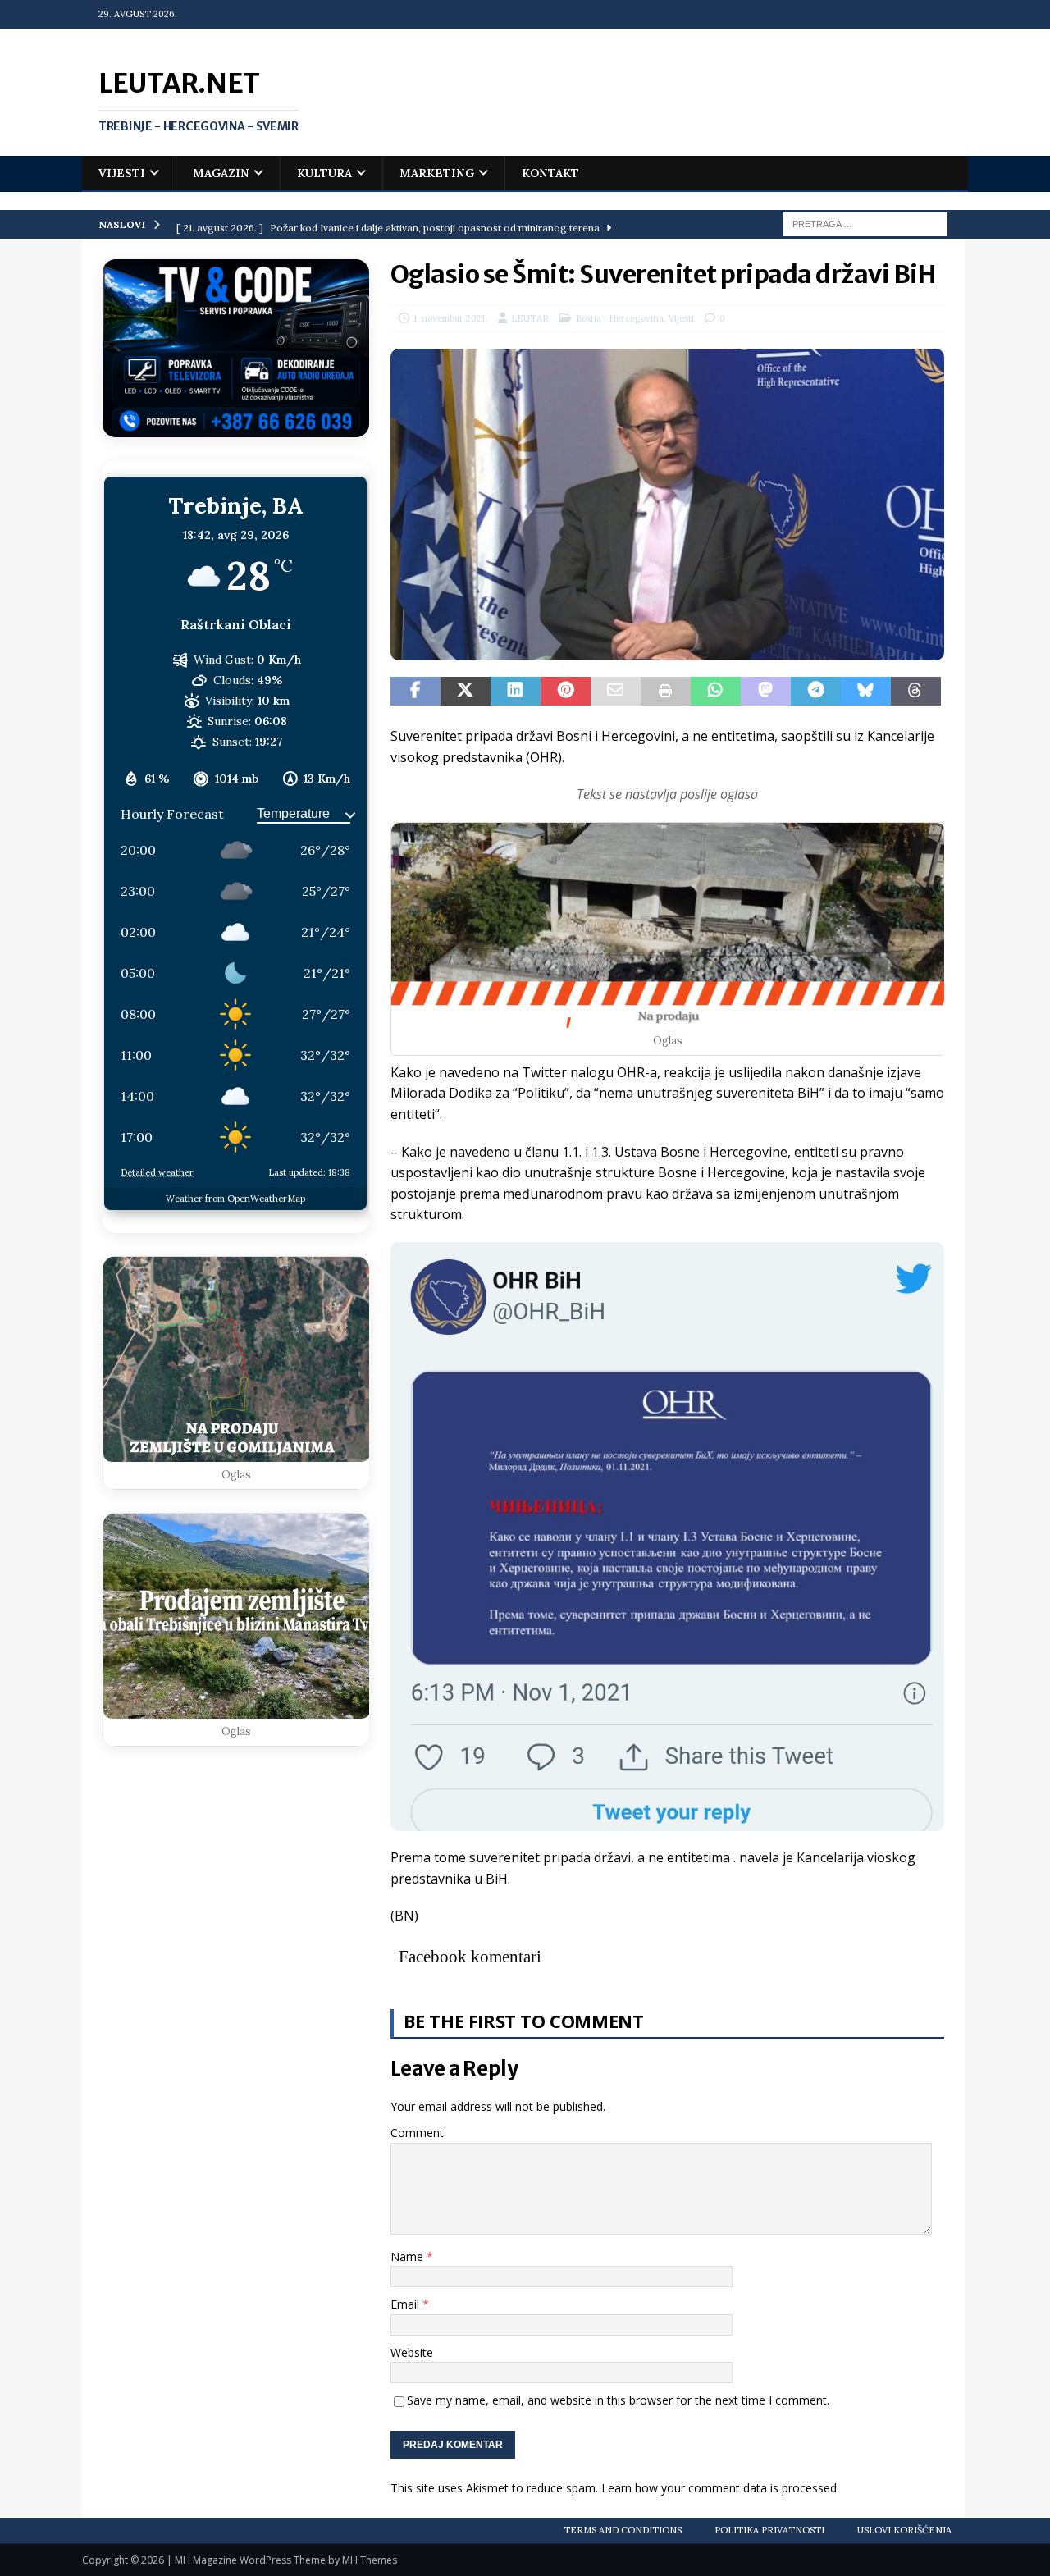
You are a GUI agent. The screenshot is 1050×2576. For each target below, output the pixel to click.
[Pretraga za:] (865, 223)
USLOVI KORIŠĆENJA (904, 2530)
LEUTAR (530, 318)
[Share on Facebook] (415, 692)
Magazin (221, 173)
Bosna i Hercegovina (620, 318)
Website (412, 2352)
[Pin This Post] (566, 692)
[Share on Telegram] (816, 692)
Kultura (324, 173)
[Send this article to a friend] (616, 692)
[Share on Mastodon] (766, 692)
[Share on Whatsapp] (716, 692)
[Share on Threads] (916, 692)
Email (406, 2304)
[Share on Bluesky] (866, 692)
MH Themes (370, 2560)
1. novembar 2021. (450, 318)
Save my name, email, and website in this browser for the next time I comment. (618, 2400)
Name (409, 2256)
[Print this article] (666, 692)
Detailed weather (157, 1172)
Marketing (437, 173)
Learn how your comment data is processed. (720, 2488)
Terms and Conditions (623, 2530)
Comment (417, 2133)
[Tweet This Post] (466, 692)
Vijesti (122, 173)
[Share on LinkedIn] (516, 692)
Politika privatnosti (769, 2530)
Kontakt (550, 173)
